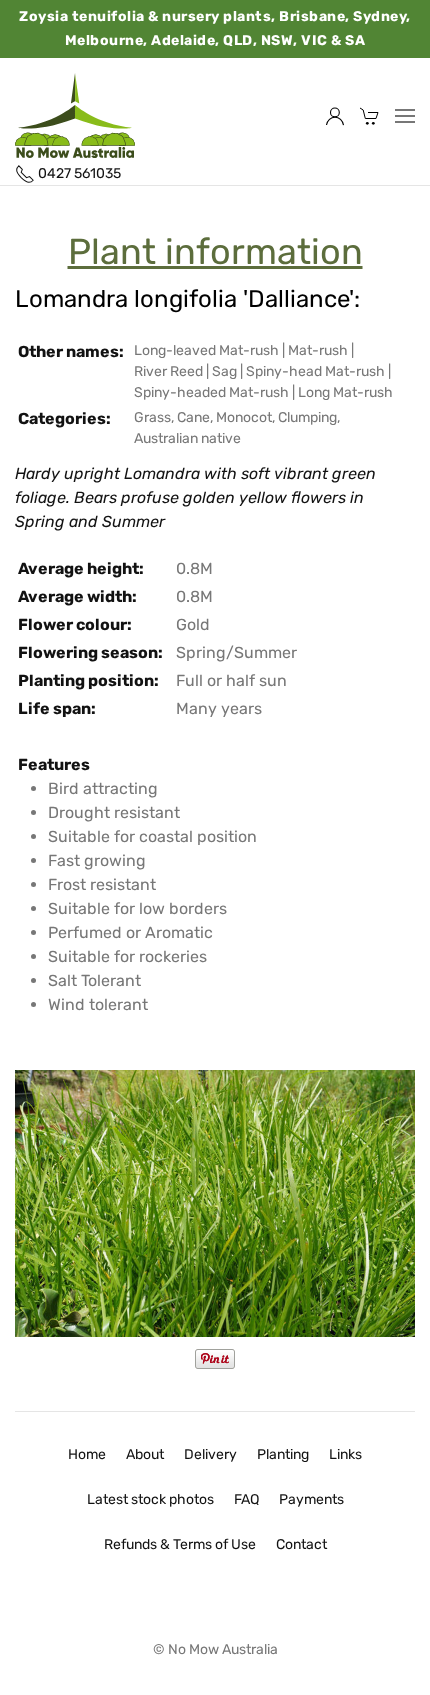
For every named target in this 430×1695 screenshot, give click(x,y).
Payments (311, 1499)
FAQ (246, 1499)
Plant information (215, 252)
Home (87, 1454)
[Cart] (370, 116)
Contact (301, 1544)
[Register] (335, 116)
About (145, 1454)
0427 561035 (78, 173)
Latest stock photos (150, 1499)
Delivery (210, 1454)
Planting (283, 1454)
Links (345, 1454)
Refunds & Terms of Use (180, 1544)
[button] (405, 116)
